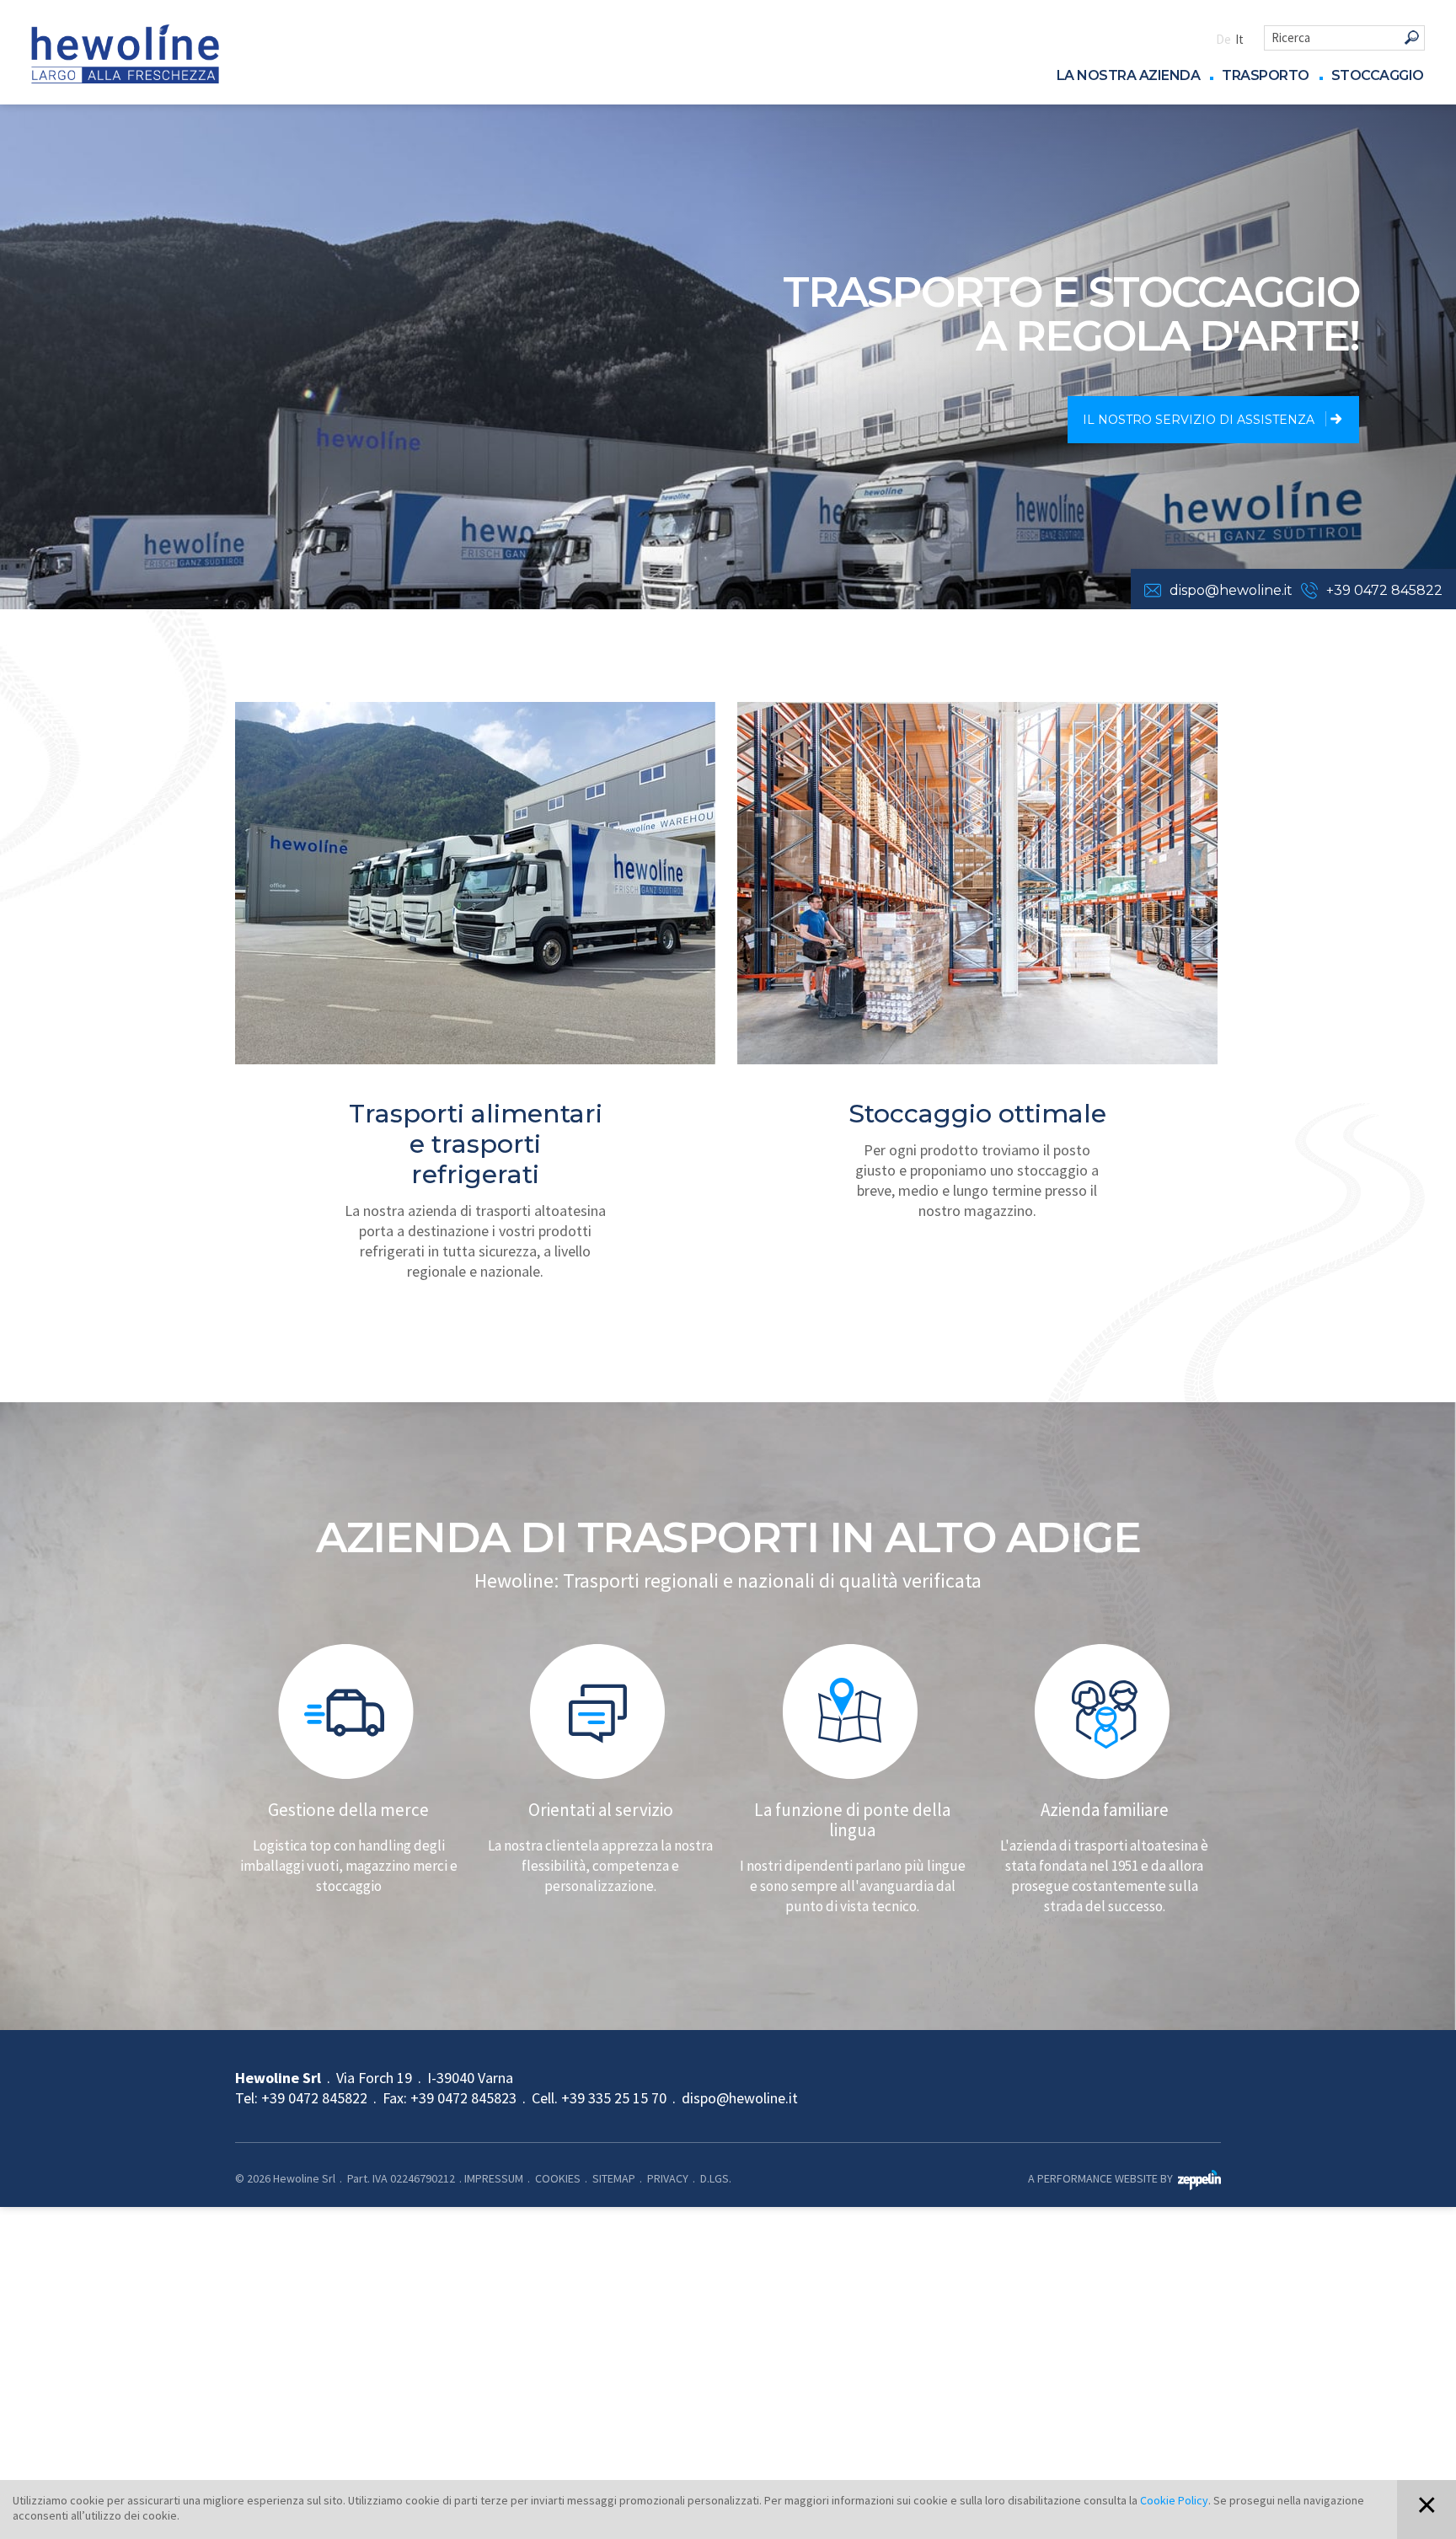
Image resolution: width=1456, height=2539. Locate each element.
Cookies (558, 2178)
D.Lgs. (716, 2178)
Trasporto (1266, 76)
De (1223, 39)
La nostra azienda (1129, 76)
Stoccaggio (1378, 76)
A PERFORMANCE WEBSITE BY (1103, 2178)
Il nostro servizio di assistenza (1200, 420)
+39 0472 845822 (1384, 590)
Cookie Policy (1174, 2500)
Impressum (494, 2178)
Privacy (668, 2178)
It (1239, 39)
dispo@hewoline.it (1231, 590)
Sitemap (614, 2178)
